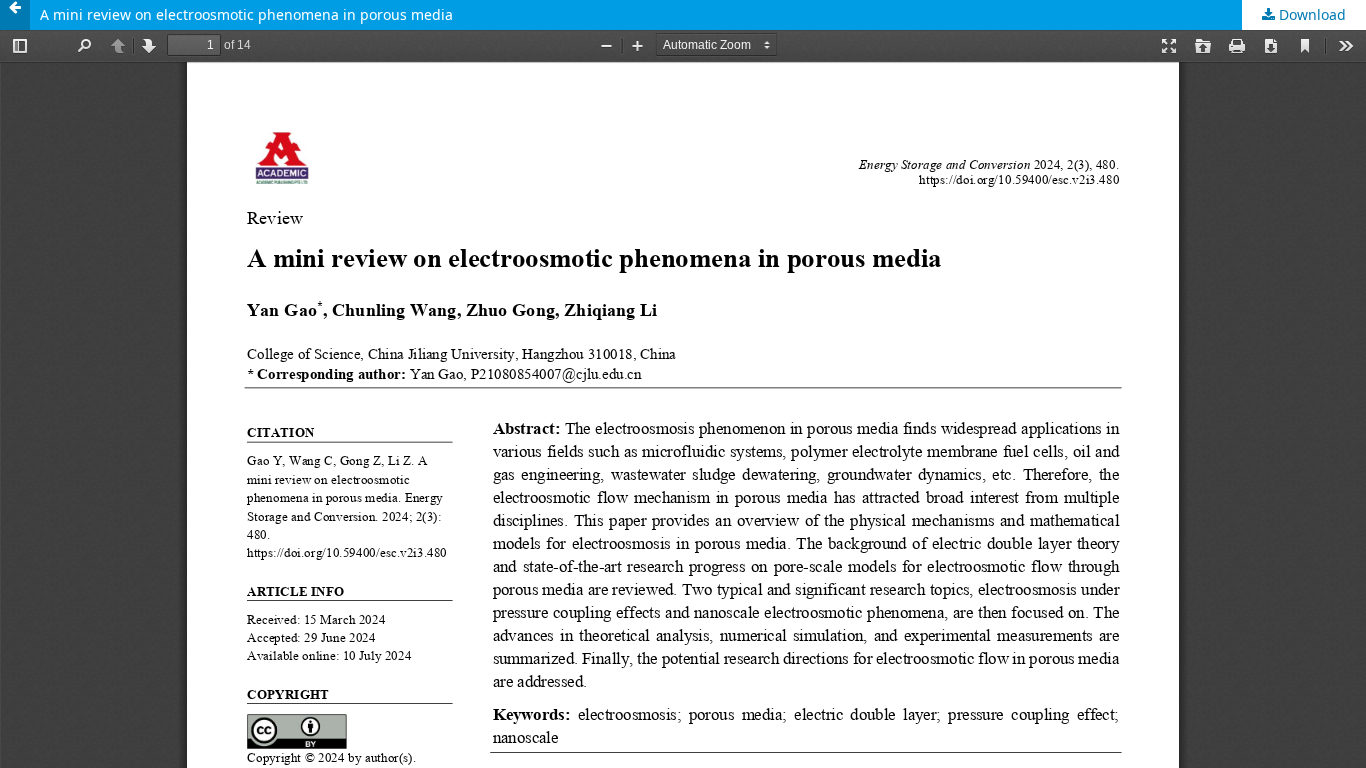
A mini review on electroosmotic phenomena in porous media (246, 14)
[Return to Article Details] (15, 15)
